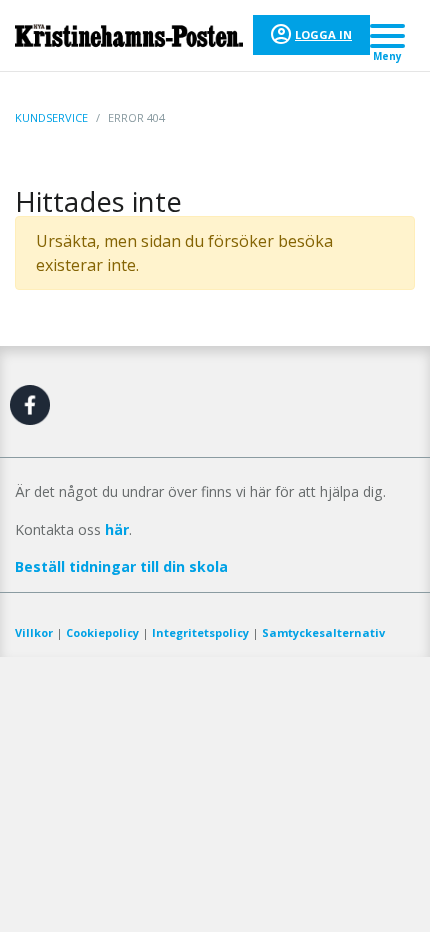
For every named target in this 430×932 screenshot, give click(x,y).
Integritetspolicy (200, 632)
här (117, 529)
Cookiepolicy (102, 632)
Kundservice (51, 117)
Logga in (323, 34)
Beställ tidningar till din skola (121, 566)
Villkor (34, 632)
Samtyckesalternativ (323, 632)
